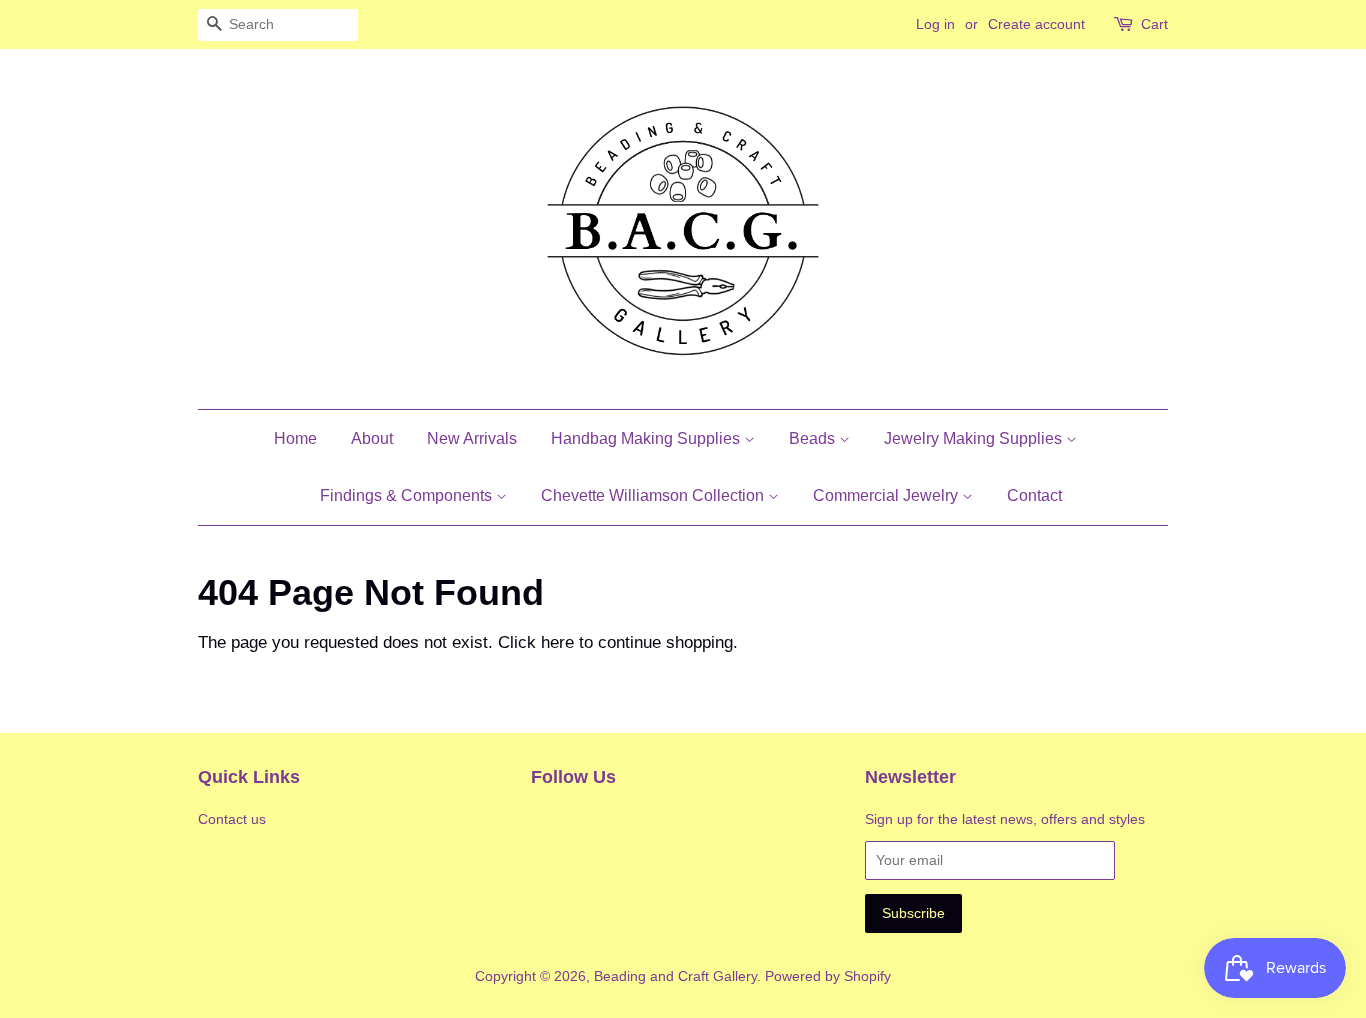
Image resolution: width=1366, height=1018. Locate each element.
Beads (814, 438)
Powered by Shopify (828, 976)
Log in (935, 24)
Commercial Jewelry (887, 495)
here (557, 642)
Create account (1036, 24)
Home (295, 438)
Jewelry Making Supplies (975, 438)
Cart (1154, 24)
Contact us (232, 819)
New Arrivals (472, 438)
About (372, 438)
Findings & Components (408, 495)
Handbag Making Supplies (647, 438)
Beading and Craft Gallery (675, 976)
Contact (1034, 495)
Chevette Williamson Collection (654, 495)
